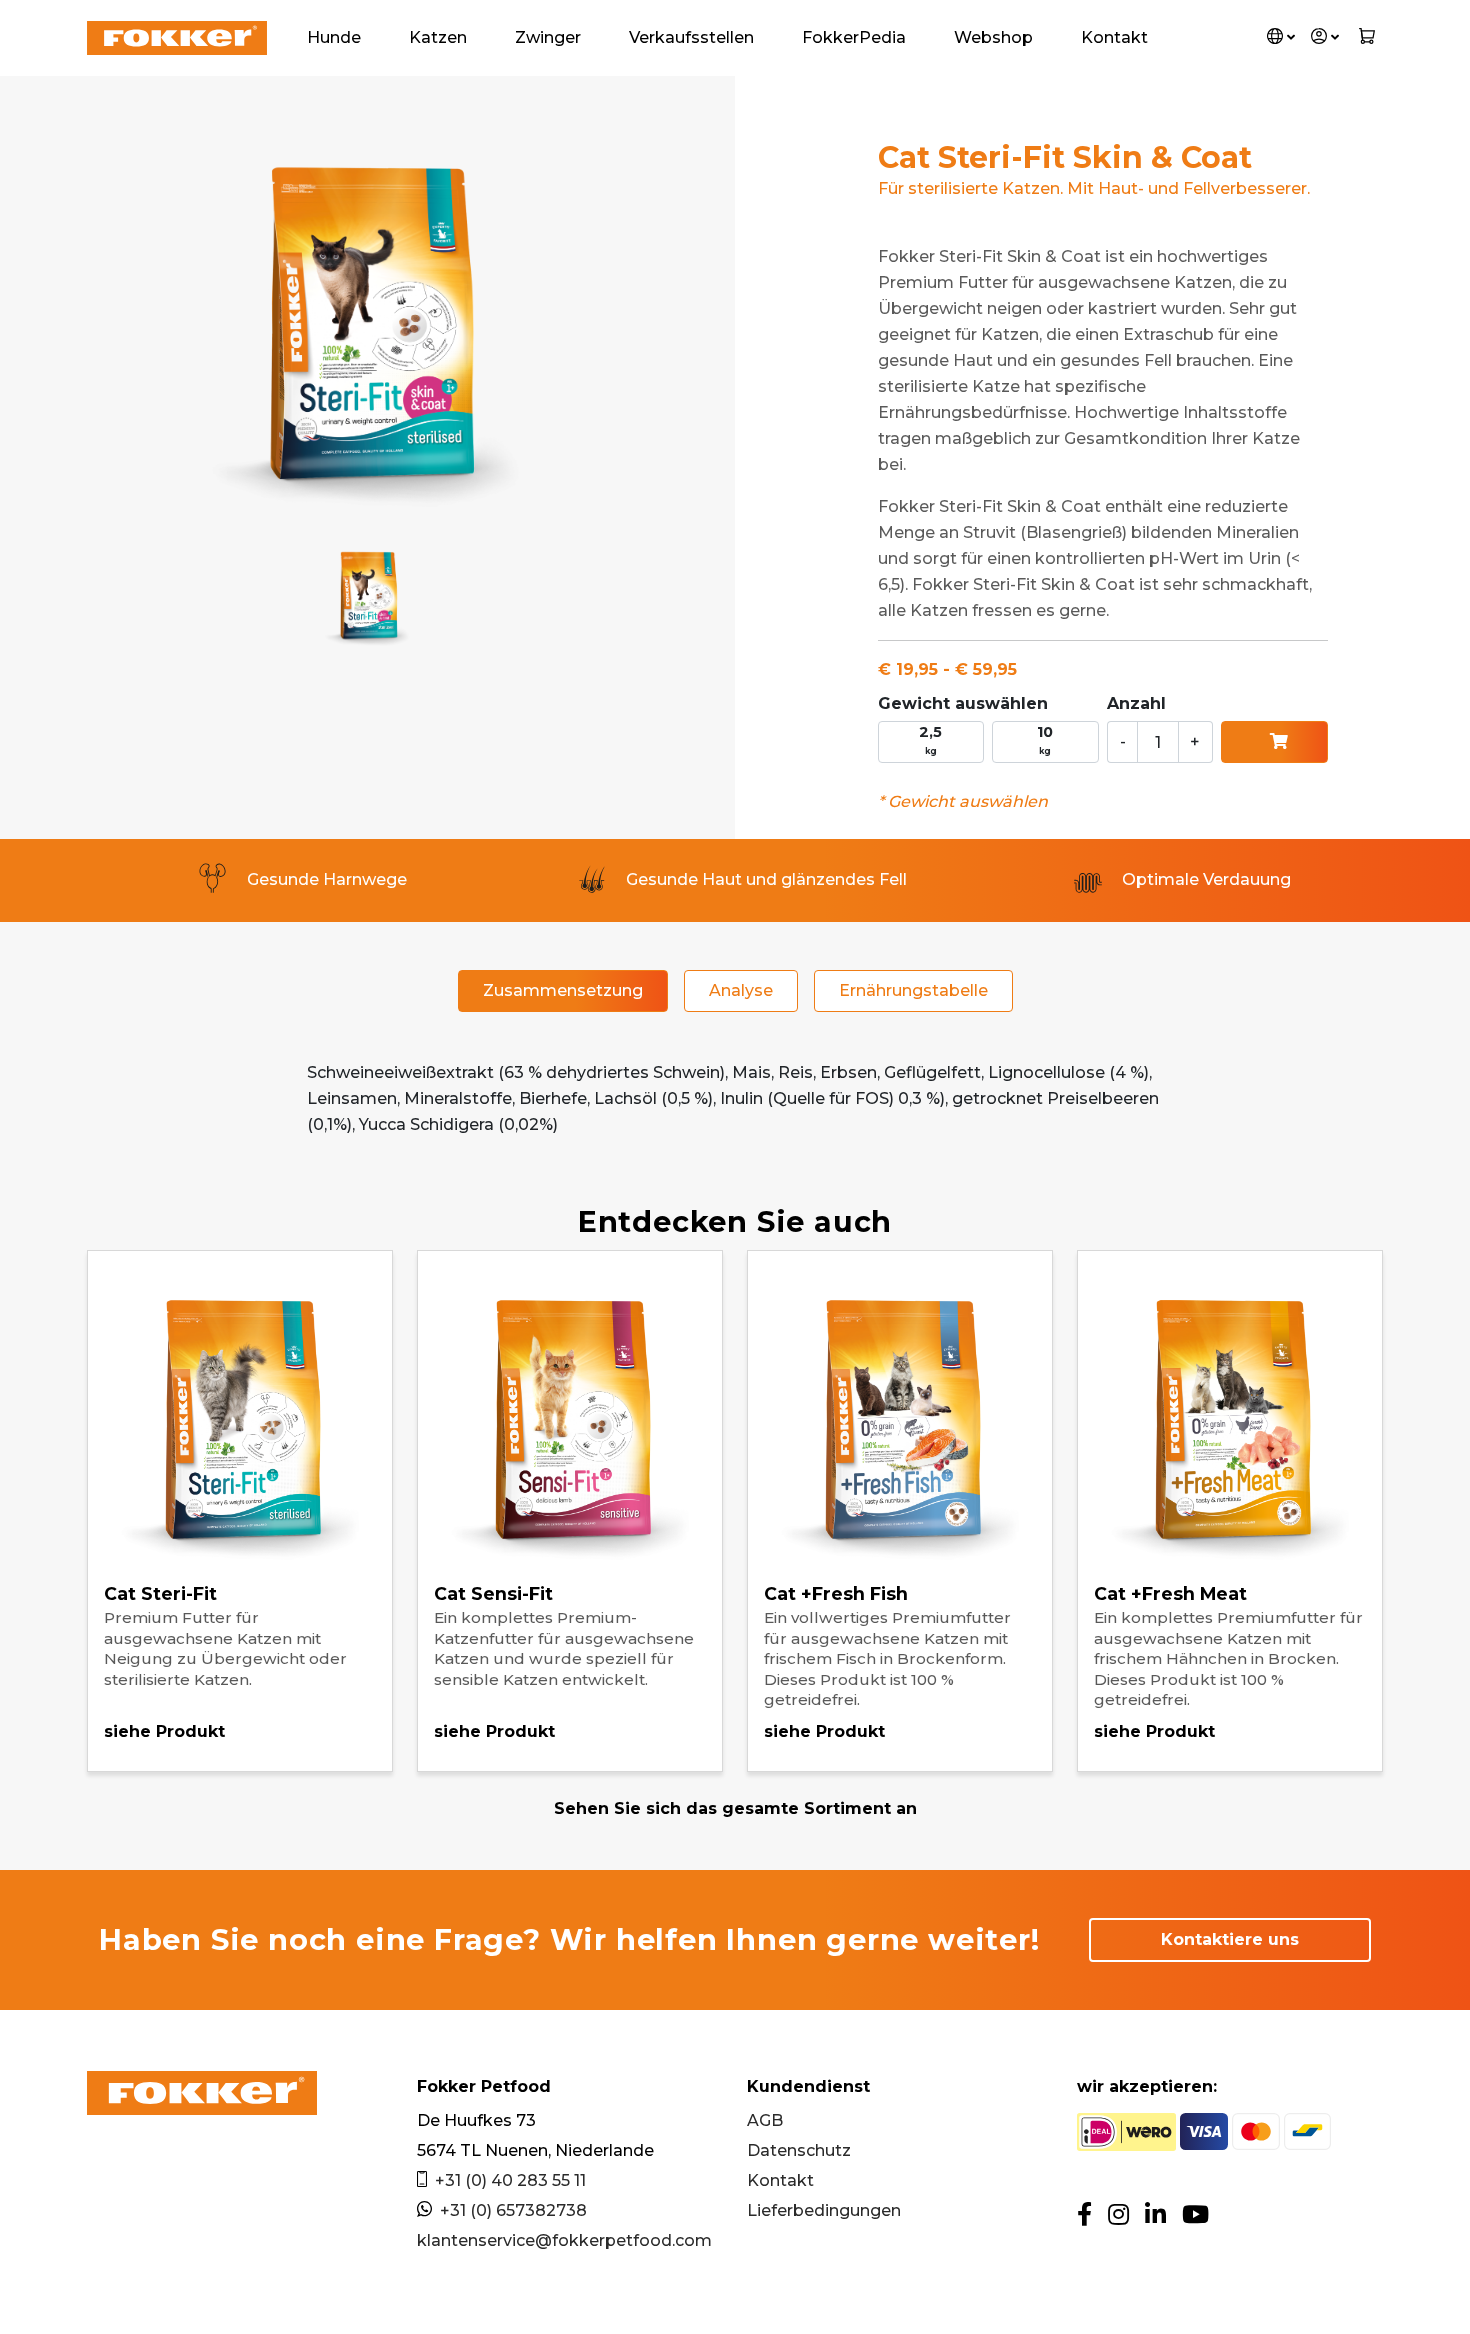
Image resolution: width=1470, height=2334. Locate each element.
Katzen (438, 37)
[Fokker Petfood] (177, 38)
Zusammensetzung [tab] (563, 990)
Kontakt (1114, 37)
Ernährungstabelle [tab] (913, 990)
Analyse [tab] (741, 990)
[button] (1281, 38)
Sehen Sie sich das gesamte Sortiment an (735, 1808)
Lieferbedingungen (824, 2210)
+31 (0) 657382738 (513, 2210)
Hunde (334, 37)
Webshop (993, 37)
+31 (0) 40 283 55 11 (510, 2180)
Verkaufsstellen (691, 37)
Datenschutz (799, 2150)
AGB (765, 2120)
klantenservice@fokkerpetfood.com (564, 2240)
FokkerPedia (854, 37)
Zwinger (548, 37)
